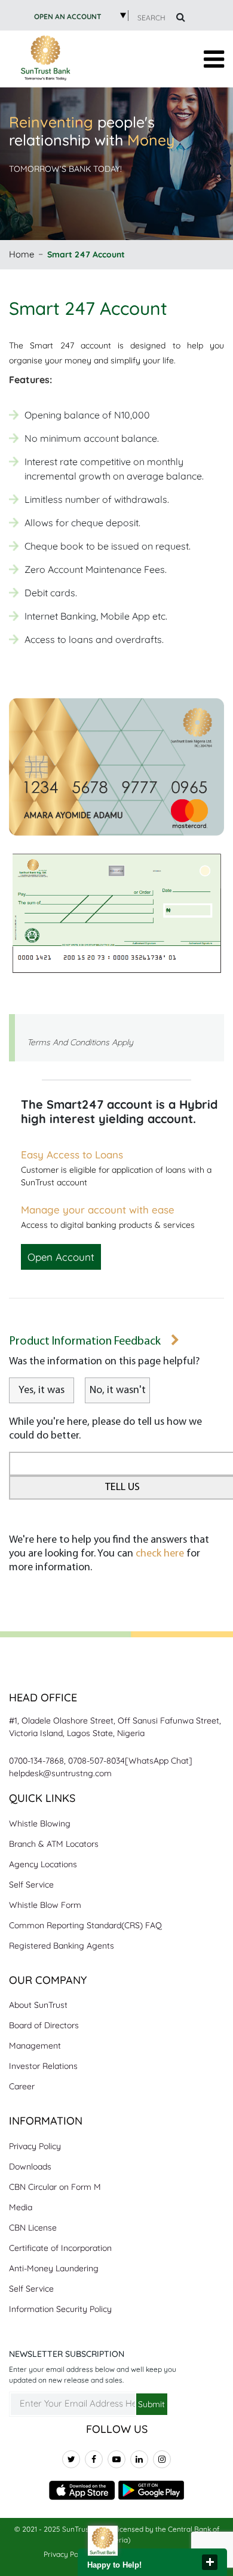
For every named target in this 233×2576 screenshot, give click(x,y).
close (210, 2562)
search (152, 18)
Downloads (30, 2167)
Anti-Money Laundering (54, 2268)
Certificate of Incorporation (60, 2248)
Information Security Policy (60, 2309)
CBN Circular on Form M (55, 2187)
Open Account (61, 1257)
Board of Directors (44, 2025)
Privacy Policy (35, 2146)
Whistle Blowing (40, 1823)
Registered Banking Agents (62, 1946)
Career (22, 2086)
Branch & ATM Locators (54, 1844)
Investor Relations (43, 2066)
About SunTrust (38, 2005)
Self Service (31, 1885)
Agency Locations (43, 1864)
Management (35, 2046)
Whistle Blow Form (45, 1905)
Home (22, 254)
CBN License (33, 2228)
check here (160, 1554)
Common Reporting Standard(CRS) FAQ (85, 1925)
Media (21, 2207)
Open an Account (68, 16)
